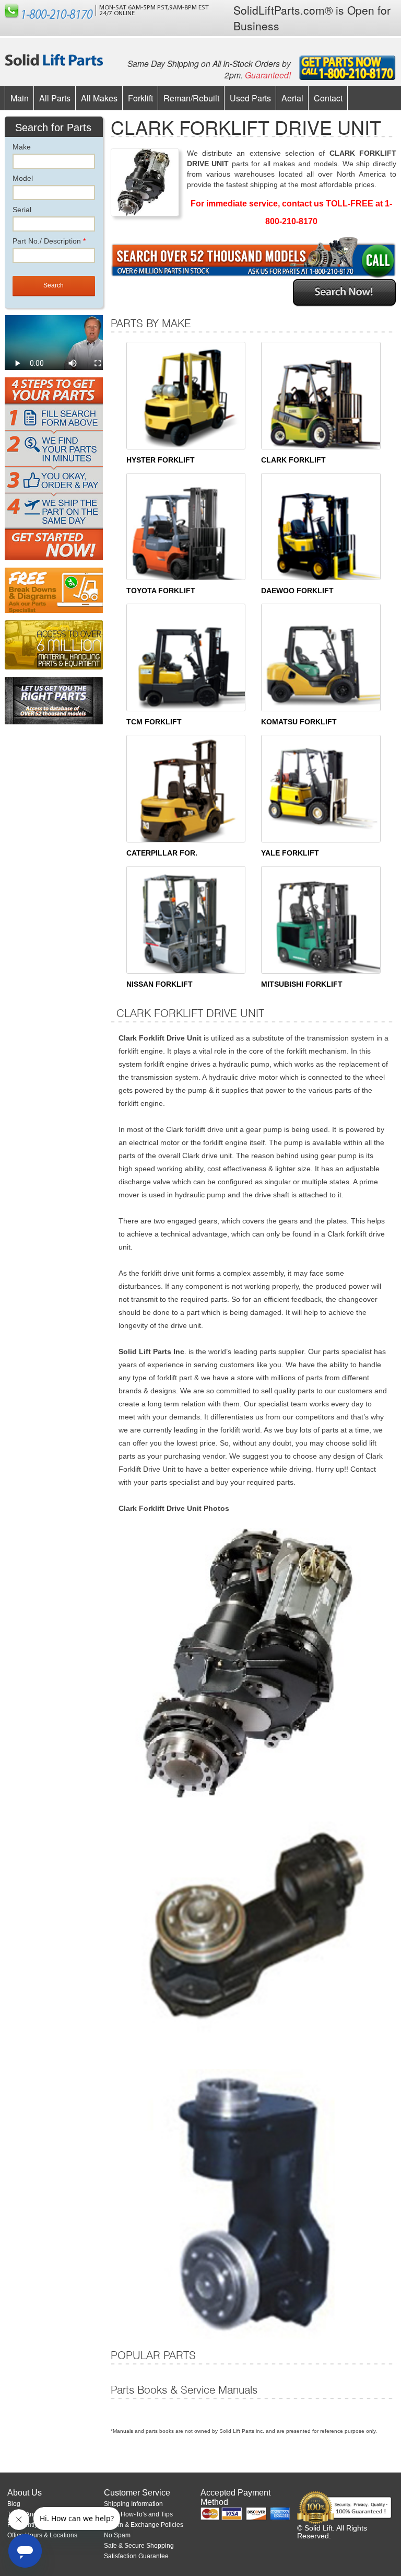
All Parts (55, 98)
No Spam (117, 2535)
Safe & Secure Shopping (139, 2546)
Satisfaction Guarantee (136, 2556)
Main (20, 98)
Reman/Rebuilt (191, 98)
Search (54, 285)
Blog (14, 2504)
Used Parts (250, 98)
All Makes (99, 98)
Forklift (140, 98)
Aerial (292, 98)
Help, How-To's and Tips (138, 2514)
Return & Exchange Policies (144, 2525)
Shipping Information (133, 2504)
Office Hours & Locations (42, 2535)
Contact (328, 98)
